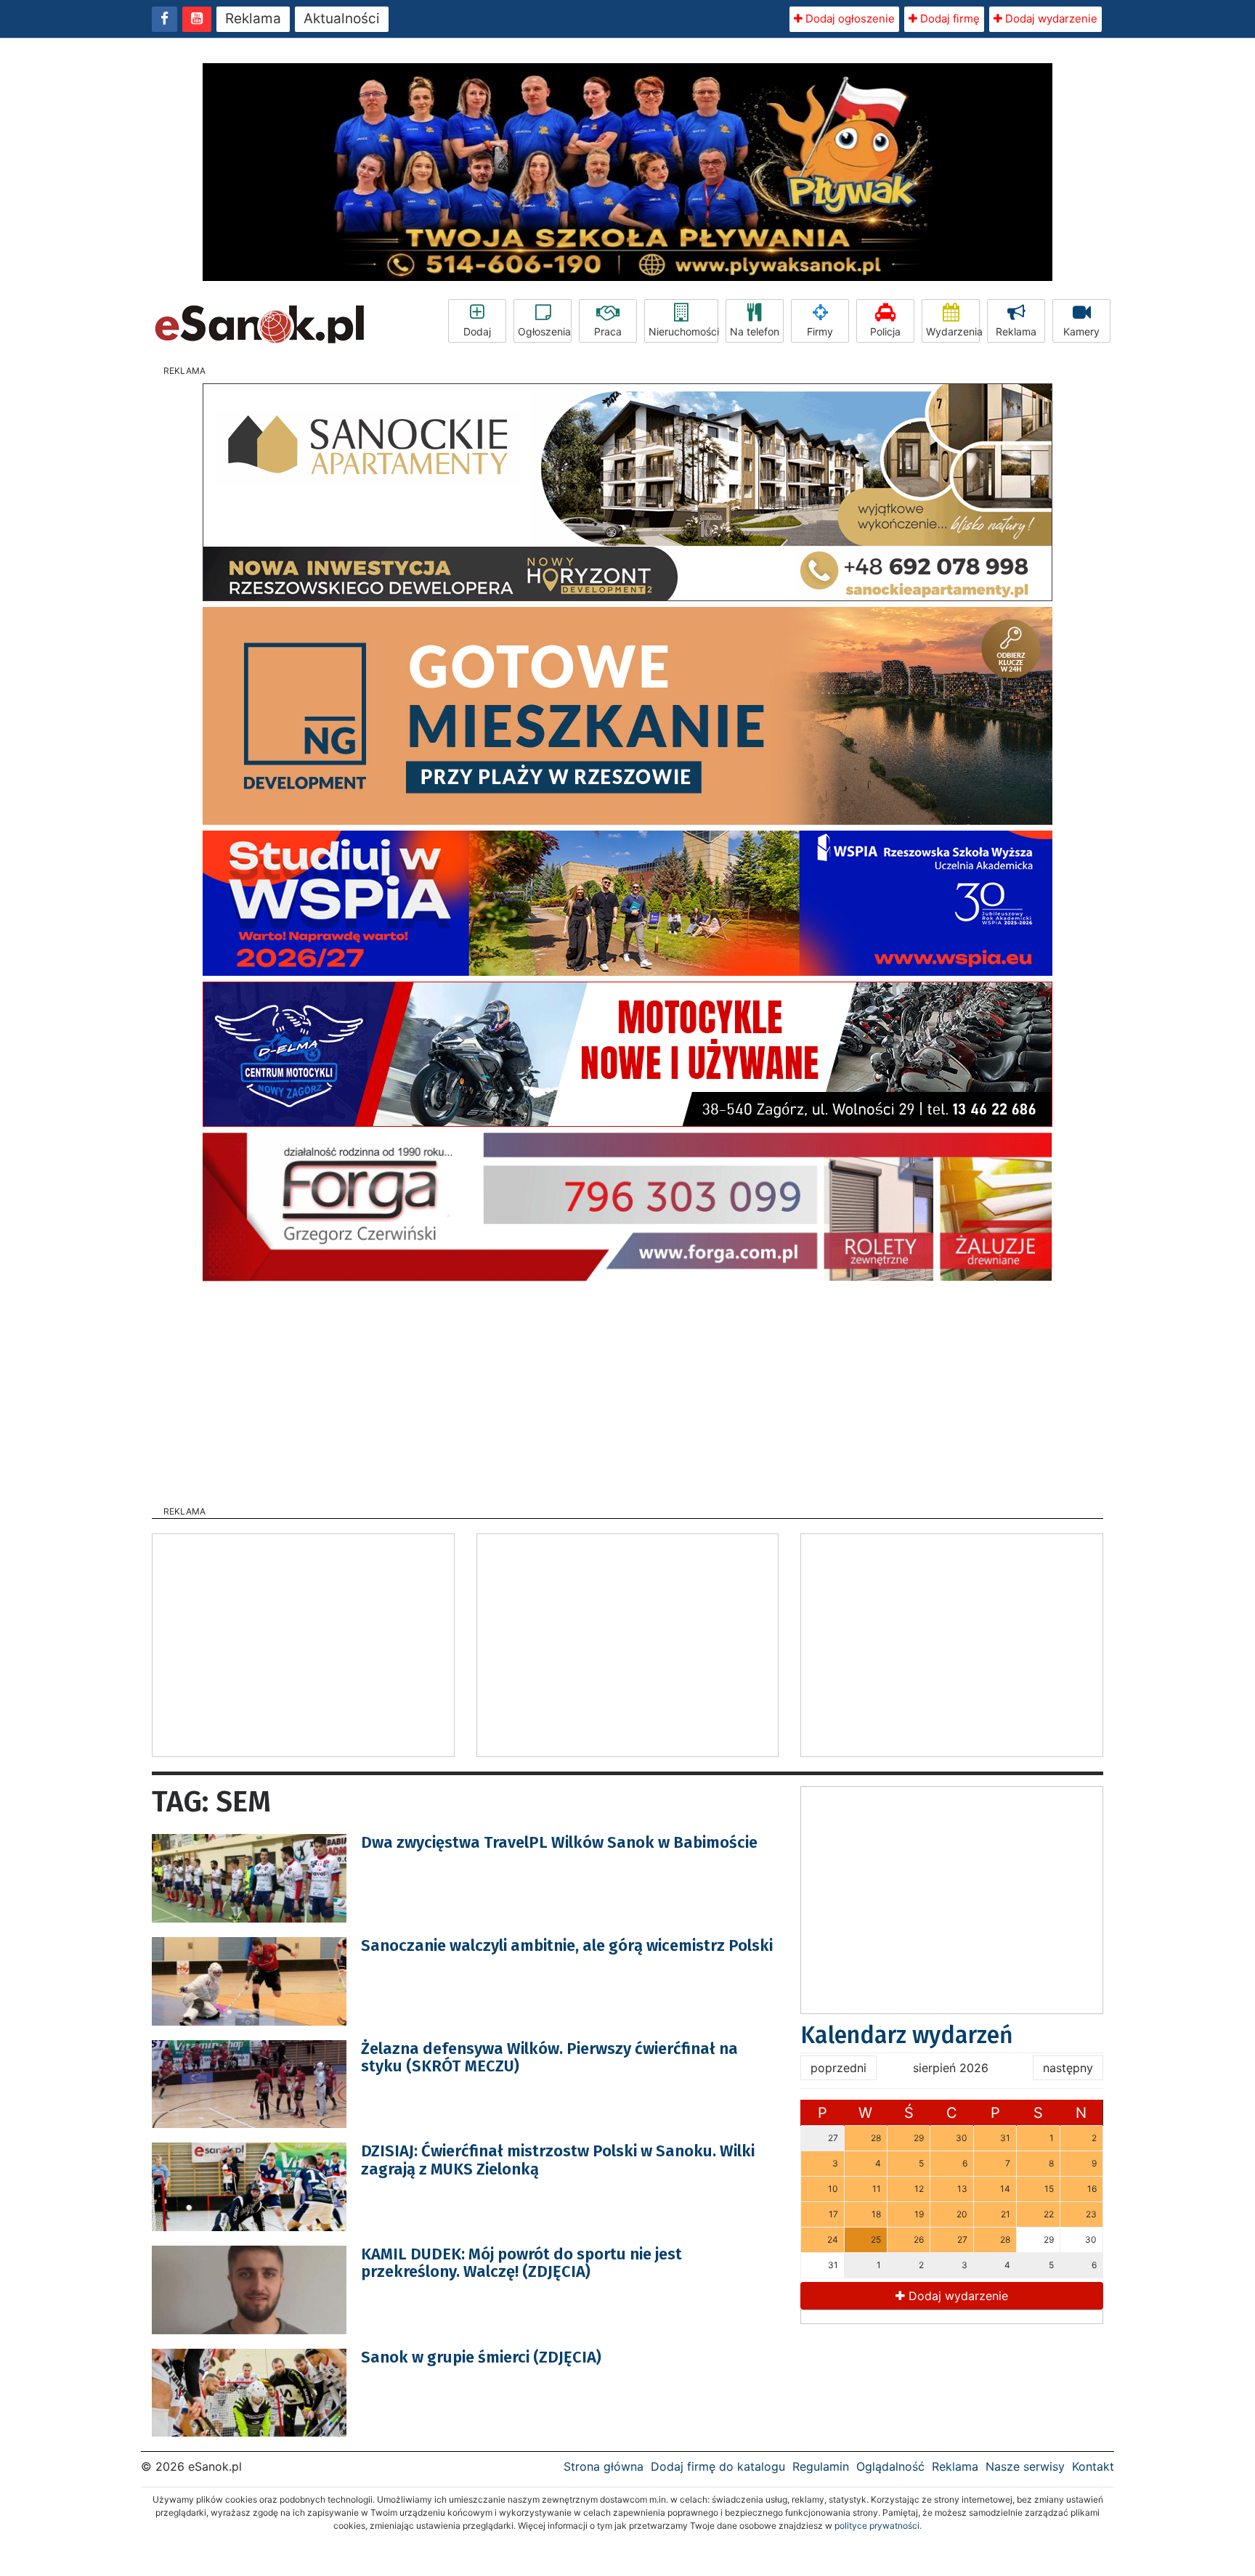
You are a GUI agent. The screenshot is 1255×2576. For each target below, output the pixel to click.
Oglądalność (890, 2466)
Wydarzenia (953, 331)
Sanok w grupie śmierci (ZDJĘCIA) (481, 2357)
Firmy (820, 331)
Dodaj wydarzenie (1050, 19)
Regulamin (821, 2466)
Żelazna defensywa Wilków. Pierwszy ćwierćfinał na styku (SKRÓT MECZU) (549, 2057)
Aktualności (342, 19)
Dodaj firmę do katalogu (718, 2466)
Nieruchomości (683, 331)
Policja (885, 331)
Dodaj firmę (949, 19)
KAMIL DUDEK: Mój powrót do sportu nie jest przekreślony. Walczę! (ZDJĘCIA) (521, 2263)
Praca (608, 331)
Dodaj (477, 331)
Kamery (1081, 331)
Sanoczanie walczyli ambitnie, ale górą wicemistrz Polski (567, 1945)
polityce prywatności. (878, 2526)
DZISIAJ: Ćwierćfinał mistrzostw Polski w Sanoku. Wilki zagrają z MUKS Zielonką (558, 2160)
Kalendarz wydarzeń (907, 2035)
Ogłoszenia (544, 331)
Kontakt (1093, 2466)
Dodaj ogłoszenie (849, 19)
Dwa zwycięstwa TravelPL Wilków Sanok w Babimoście (559, 1842)
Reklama (253, 19)
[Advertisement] (627, 1389)
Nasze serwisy (1025, 2466)
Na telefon (755, 331)
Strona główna (604, 2466)
